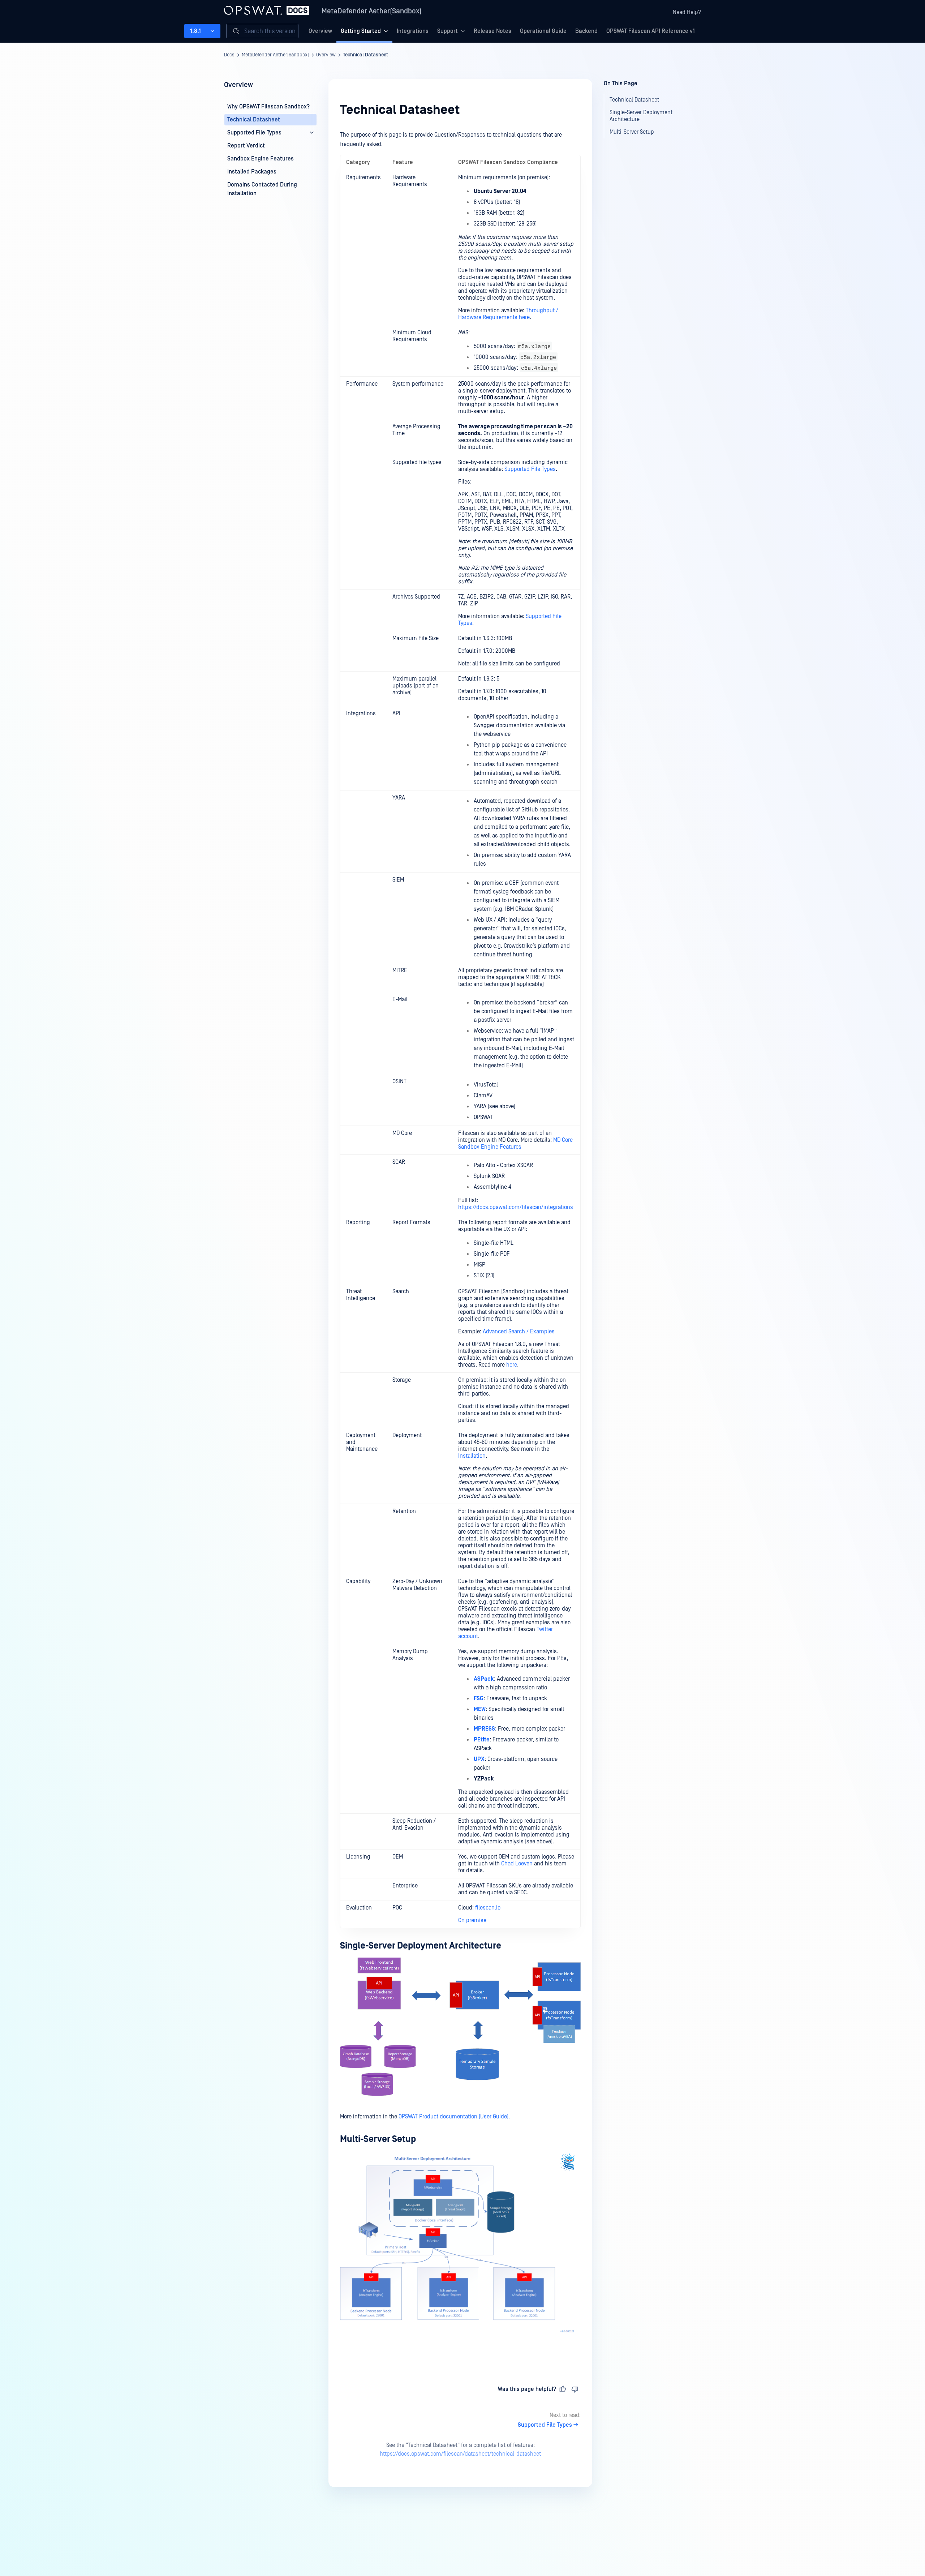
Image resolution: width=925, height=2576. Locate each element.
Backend (586, 31)
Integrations (413, 31)
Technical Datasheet (365, 55)
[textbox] (460, 1245)
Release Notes (492, 31)
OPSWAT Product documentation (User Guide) (453, 2117)
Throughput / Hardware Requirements (508, 314)
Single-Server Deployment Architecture (421, 1946)
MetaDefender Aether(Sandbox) (372, 11)
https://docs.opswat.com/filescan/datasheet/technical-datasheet (460, 2454)
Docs (229, 55)
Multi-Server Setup (378, 2139)
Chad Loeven (517, 1864)
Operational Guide (543, 31)
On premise (472, 1920)
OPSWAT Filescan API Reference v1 (651, 31)
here (524, 317)
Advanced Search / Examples (519, 1332)
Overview (320, 31)
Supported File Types (530, 469)
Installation (472, 1456)
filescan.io (488, 1908)
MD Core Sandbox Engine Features (515, 1143)
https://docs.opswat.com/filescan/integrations (516, 1207)
